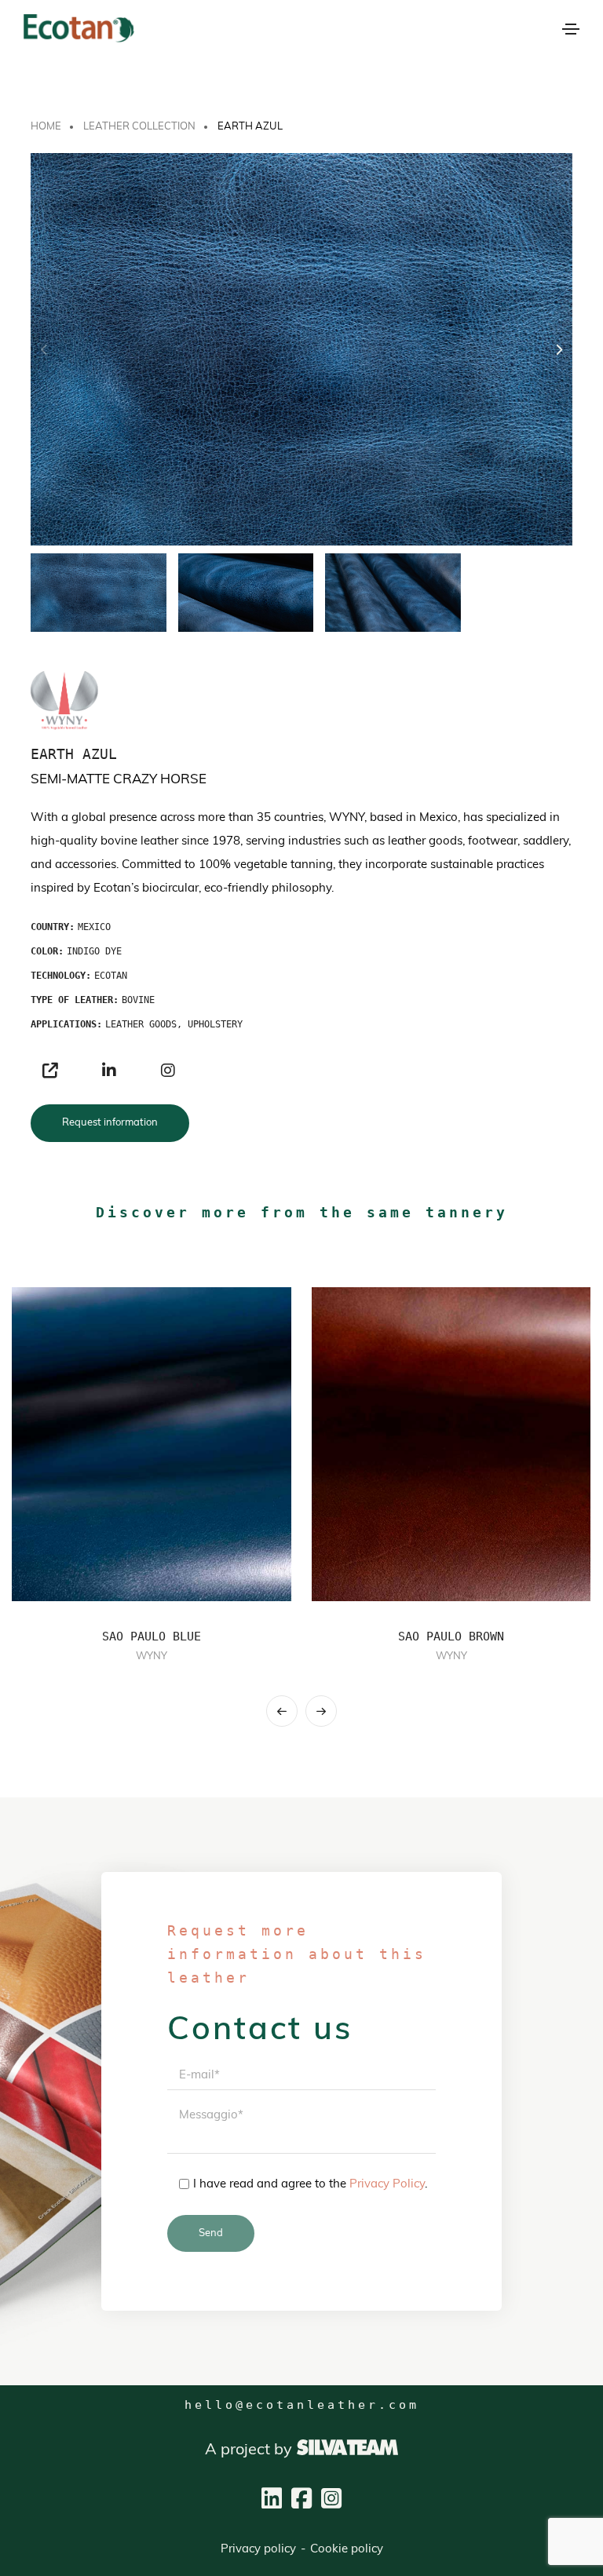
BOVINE (138, 1000)
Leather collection (139, 127)
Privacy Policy (387, 2185)
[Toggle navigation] (571, 29)
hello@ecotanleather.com (302, 2405)
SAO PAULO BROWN (451, 1636)
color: (47, 951)
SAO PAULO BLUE (152, 1636)
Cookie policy (347, 2550)
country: (53, 927)
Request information (110, 1123)
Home (46, 127)
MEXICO (94, 927)
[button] (559, 350)
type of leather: (75, 1000)
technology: (61, 976)
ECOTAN (111, 976)
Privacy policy (258, 2550)
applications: (66, 1024)
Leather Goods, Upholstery (174, 1024)
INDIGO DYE (94, 951)
